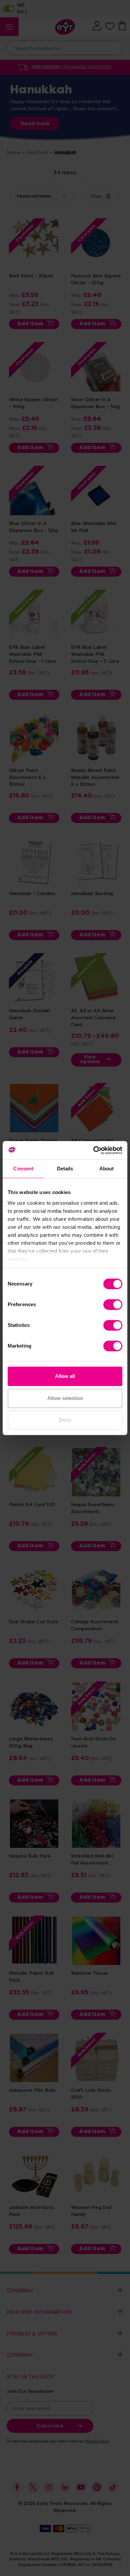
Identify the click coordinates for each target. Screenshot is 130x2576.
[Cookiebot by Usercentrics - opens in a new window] (93, 1150)
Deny (65, 1420)
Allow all (65, 1376)
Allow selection (65, 1398)
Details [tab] (65, 1169)
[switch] (113, 1305)
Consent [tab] (23, 1169)
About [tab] (107, 1169)
